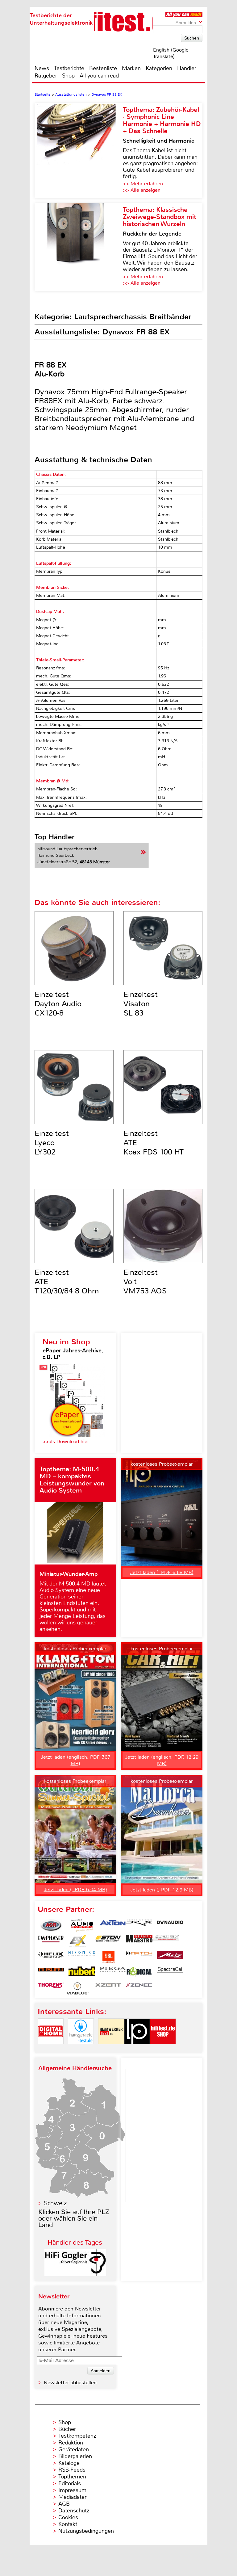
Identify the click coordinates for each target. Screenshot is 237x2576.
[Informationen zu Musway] (51, 1973)
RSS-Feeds (72, 2470)
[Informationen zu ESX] (77, 1941)
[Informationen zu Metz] (170, 1957)
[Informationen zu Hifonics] (82, 1957)
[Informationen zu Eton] (108, 1941)
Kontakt (68, 2524)
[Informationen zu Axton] (113, 1925)
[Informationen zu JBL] (108, 1957)
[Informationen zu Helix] (51, 1957)
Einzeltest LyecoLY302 (52, 1143)
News (42, 68)
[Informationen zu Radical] (139, 1973)
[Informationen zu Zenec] (139, 1988)
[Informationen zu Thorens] (51, 1988)
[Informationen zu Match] (139, 1957)
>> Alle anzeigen (142, 190)
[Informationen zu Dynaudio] (170, 1925)
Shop (68, 76)
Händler (187, 68)
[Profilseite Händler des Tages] (75, 2274)
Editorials (70, 2483)
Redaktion (71, 2443)
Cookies (68, 2517)
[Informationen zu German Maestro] (139, 1941)
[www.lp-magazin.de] (137, 2049)
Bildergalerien (75, 2456)
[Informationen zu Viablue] (77, 1988)
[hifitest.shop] (163, 2049)
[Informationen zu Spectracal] (170, 1973)
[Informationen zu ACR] (51, 1925)
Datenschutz (74, 2511)
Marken (131, 68)
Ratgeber (46, 76)
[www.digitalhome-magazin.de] (51, 2049)
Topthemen (72, 2477)
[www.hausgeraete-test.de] (81, 2049)
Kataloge (69, 2463)
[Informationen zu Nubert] (82, 1973)
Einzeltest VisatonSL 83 (141, 1004)
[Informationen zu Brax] (139, 1925)
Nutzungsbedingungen (86, 2531)
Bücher (67, 2429)
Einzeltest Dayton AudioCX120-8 (58, 1004)
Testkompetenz (77, 2436)
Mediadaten (73, 2497)
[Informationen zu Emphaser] (51, 1941)
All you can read (99, 76)
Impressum (72, 2490)
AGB (64, 2504)
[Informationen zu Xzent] (108, 1988)
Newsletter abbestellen (70, 2383)
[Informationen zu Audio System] (82, 1925)
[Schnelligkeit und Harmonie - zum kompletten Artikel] (79, 151)
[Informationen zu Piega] (113, 1973)
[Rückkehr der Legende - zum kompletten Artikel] (79, 247)
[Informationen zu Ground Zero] (166, 1941)
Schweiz (55, 2203)
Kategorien (159, 68)
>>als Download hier (66, 1441)
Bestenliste (103, 68)
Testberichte (69, 68)
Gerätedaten (74, 2449)
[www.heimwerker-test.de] (111, 2049)
